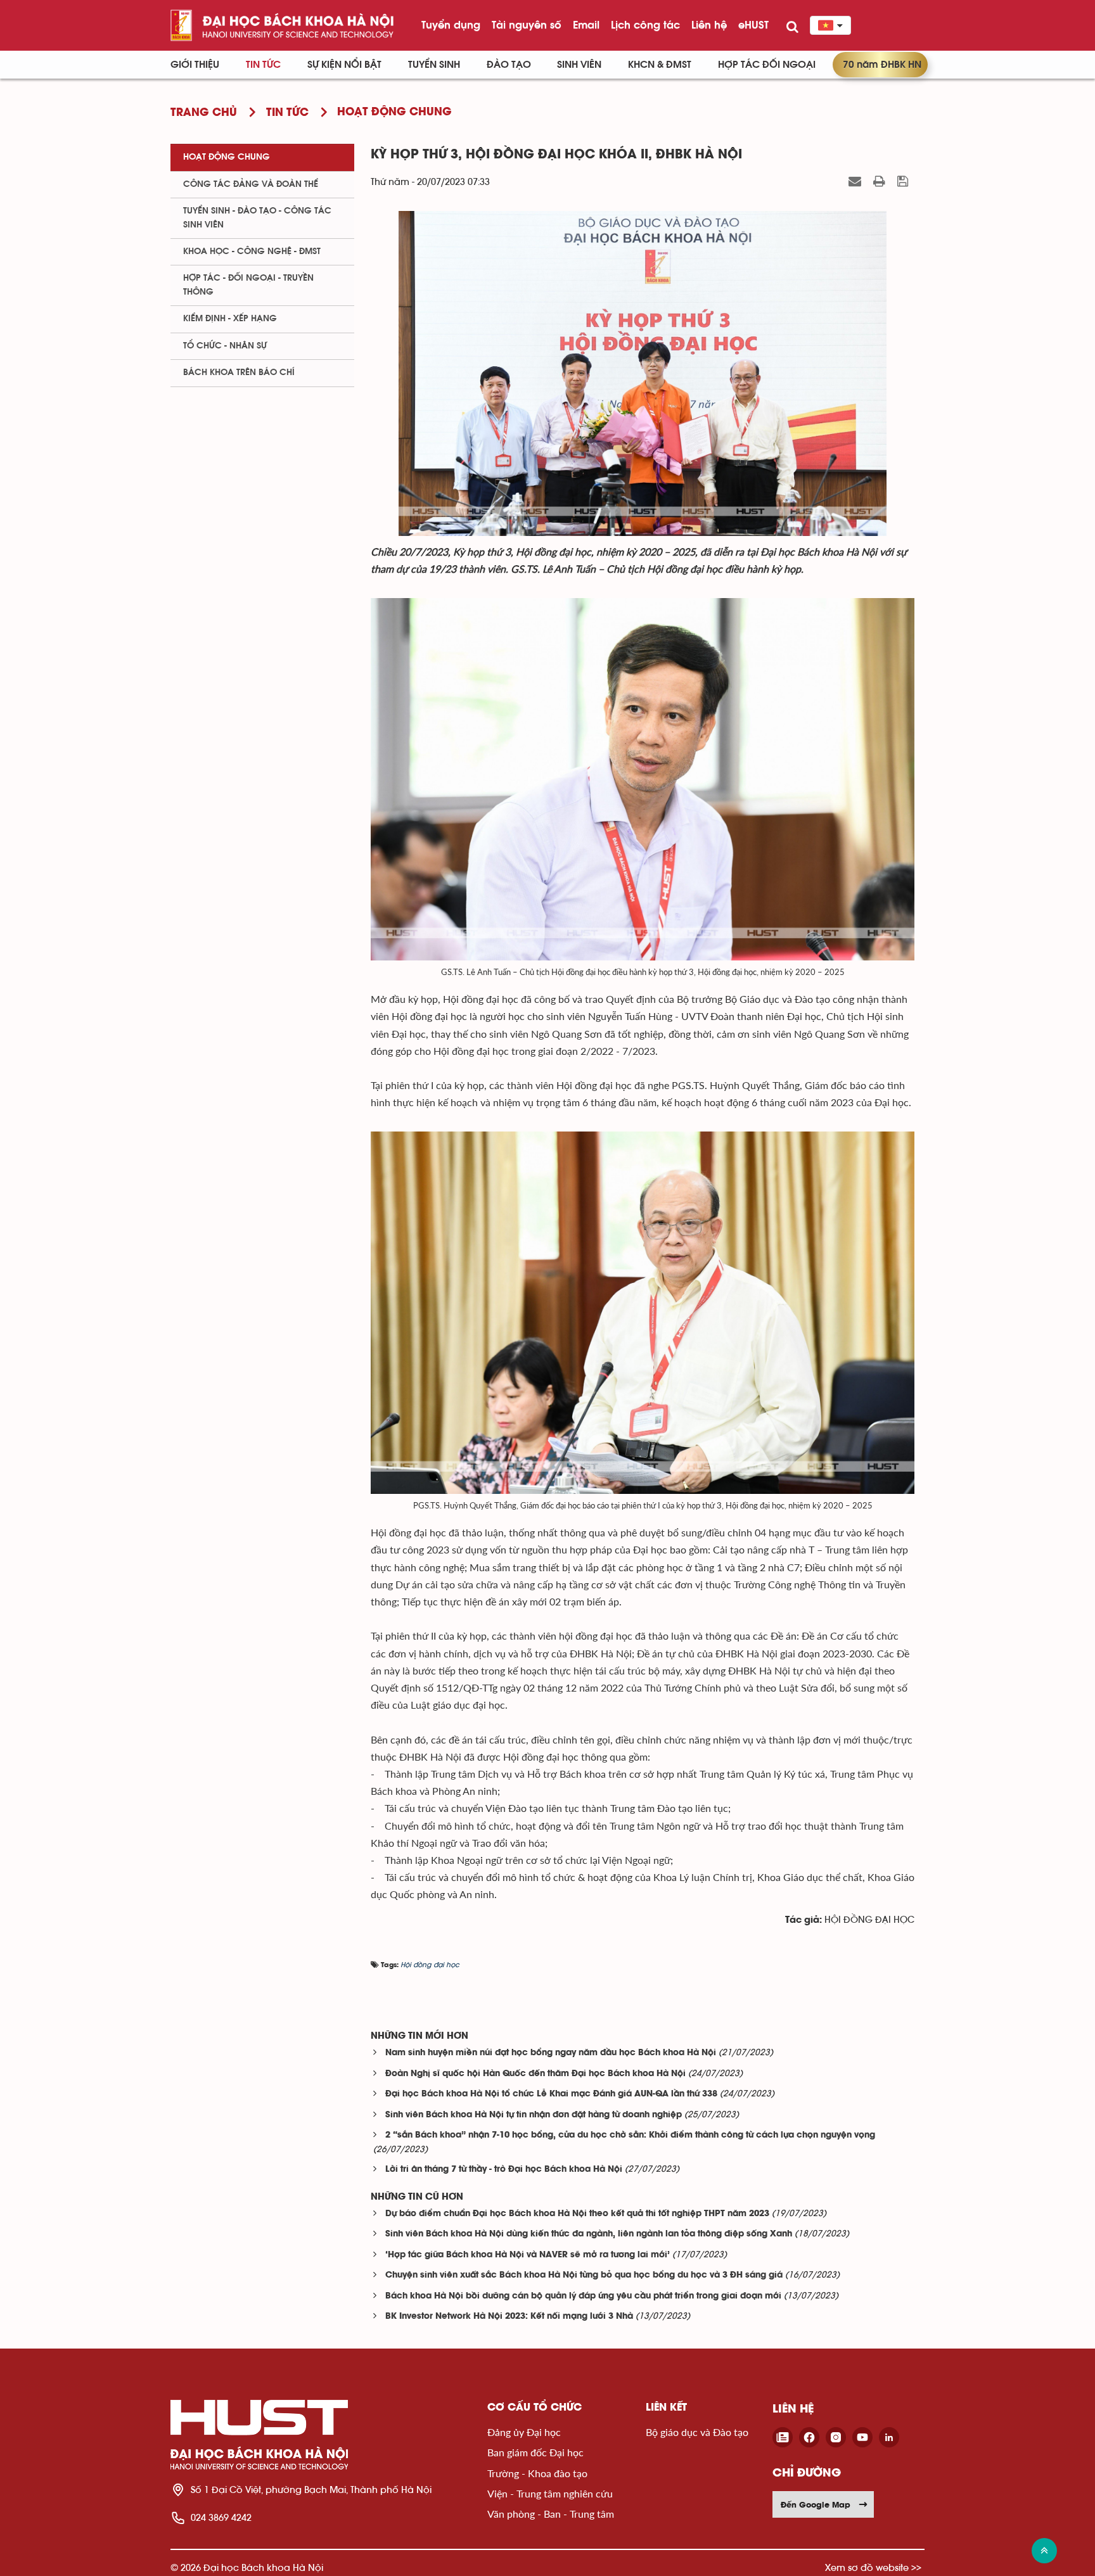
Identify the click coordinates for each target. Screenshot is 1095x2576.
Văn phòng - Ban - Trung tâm (551, 2514)
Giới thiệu (195, 65)
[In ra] (881, 181)
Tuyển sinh (434, 65)
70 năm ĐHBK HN (882, 65)
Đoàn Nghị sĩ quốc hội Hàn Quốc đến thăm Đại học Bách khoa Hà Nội (535, 2074)
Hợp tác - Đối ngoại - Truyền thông (248, 285)
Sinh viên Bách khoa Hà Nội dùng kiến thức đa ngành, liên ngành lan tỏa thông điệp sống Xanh (589, 2234)
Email (586, 25)
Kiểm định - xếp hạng (230, 319)
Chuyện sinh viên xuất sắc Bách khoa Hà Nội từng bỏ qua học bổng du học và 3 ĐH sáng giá (584, 2275)
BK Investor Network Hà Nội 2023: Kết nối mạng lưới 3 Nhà (509, 2317)
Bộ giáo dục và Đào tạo (697, 2432)
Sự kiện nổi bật (344, 65)
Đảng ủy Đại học (524, 2432)
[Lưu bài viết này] (904, 181)
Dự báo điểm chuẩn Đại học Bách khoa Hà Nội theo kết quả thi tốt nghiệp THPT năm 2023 (577, 2214)
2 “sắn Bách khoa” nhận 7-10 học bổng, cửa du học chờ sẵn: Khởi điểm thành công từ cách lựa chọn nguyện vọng (630, 2135)
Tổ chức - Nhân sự (225, 346)
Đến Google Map (816, 2504)
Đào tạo (509, 65)
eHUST (753, 25)
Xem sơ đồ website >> (873, 2567)
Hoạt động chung (227, 157)
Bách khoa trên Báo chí (239, 373)
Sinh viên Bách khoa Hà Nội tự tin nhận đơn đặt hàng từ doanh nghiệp (534, 2115)
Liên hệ (709, 25)
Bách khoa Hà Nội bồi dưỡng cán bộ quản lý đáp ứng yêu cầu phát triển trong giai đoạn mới (583, 2296)
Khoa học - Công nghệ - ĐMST (252, 252)
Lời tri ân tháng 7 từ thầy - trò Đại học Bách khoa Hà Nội (504, 2170)
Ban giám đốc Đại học (535, 2452)
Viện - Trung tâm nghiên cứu (550, 2493)
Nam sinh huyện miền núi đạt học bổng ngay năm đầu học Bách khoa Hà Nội (551, 2053)
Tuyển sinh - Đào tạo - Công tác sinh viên (257, 218)
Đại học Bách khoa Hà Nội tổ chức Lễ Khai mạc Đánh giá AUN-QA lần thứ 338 (551, 2094)
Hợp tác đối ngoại (767, 65)
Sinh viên (579, 65)
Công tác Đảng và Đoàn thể (251, 184)
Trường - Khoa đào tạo (537, 2473)
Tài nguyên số (527, 25)
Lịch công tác (645, 25)
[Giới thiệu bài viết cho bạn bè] (856, 181)
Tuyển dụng (451, 25)
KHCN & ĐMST (660, 65)
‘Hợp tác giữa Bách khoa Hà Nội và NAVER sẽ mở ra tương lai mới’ (528, 2255)
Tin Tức (263, 65)
